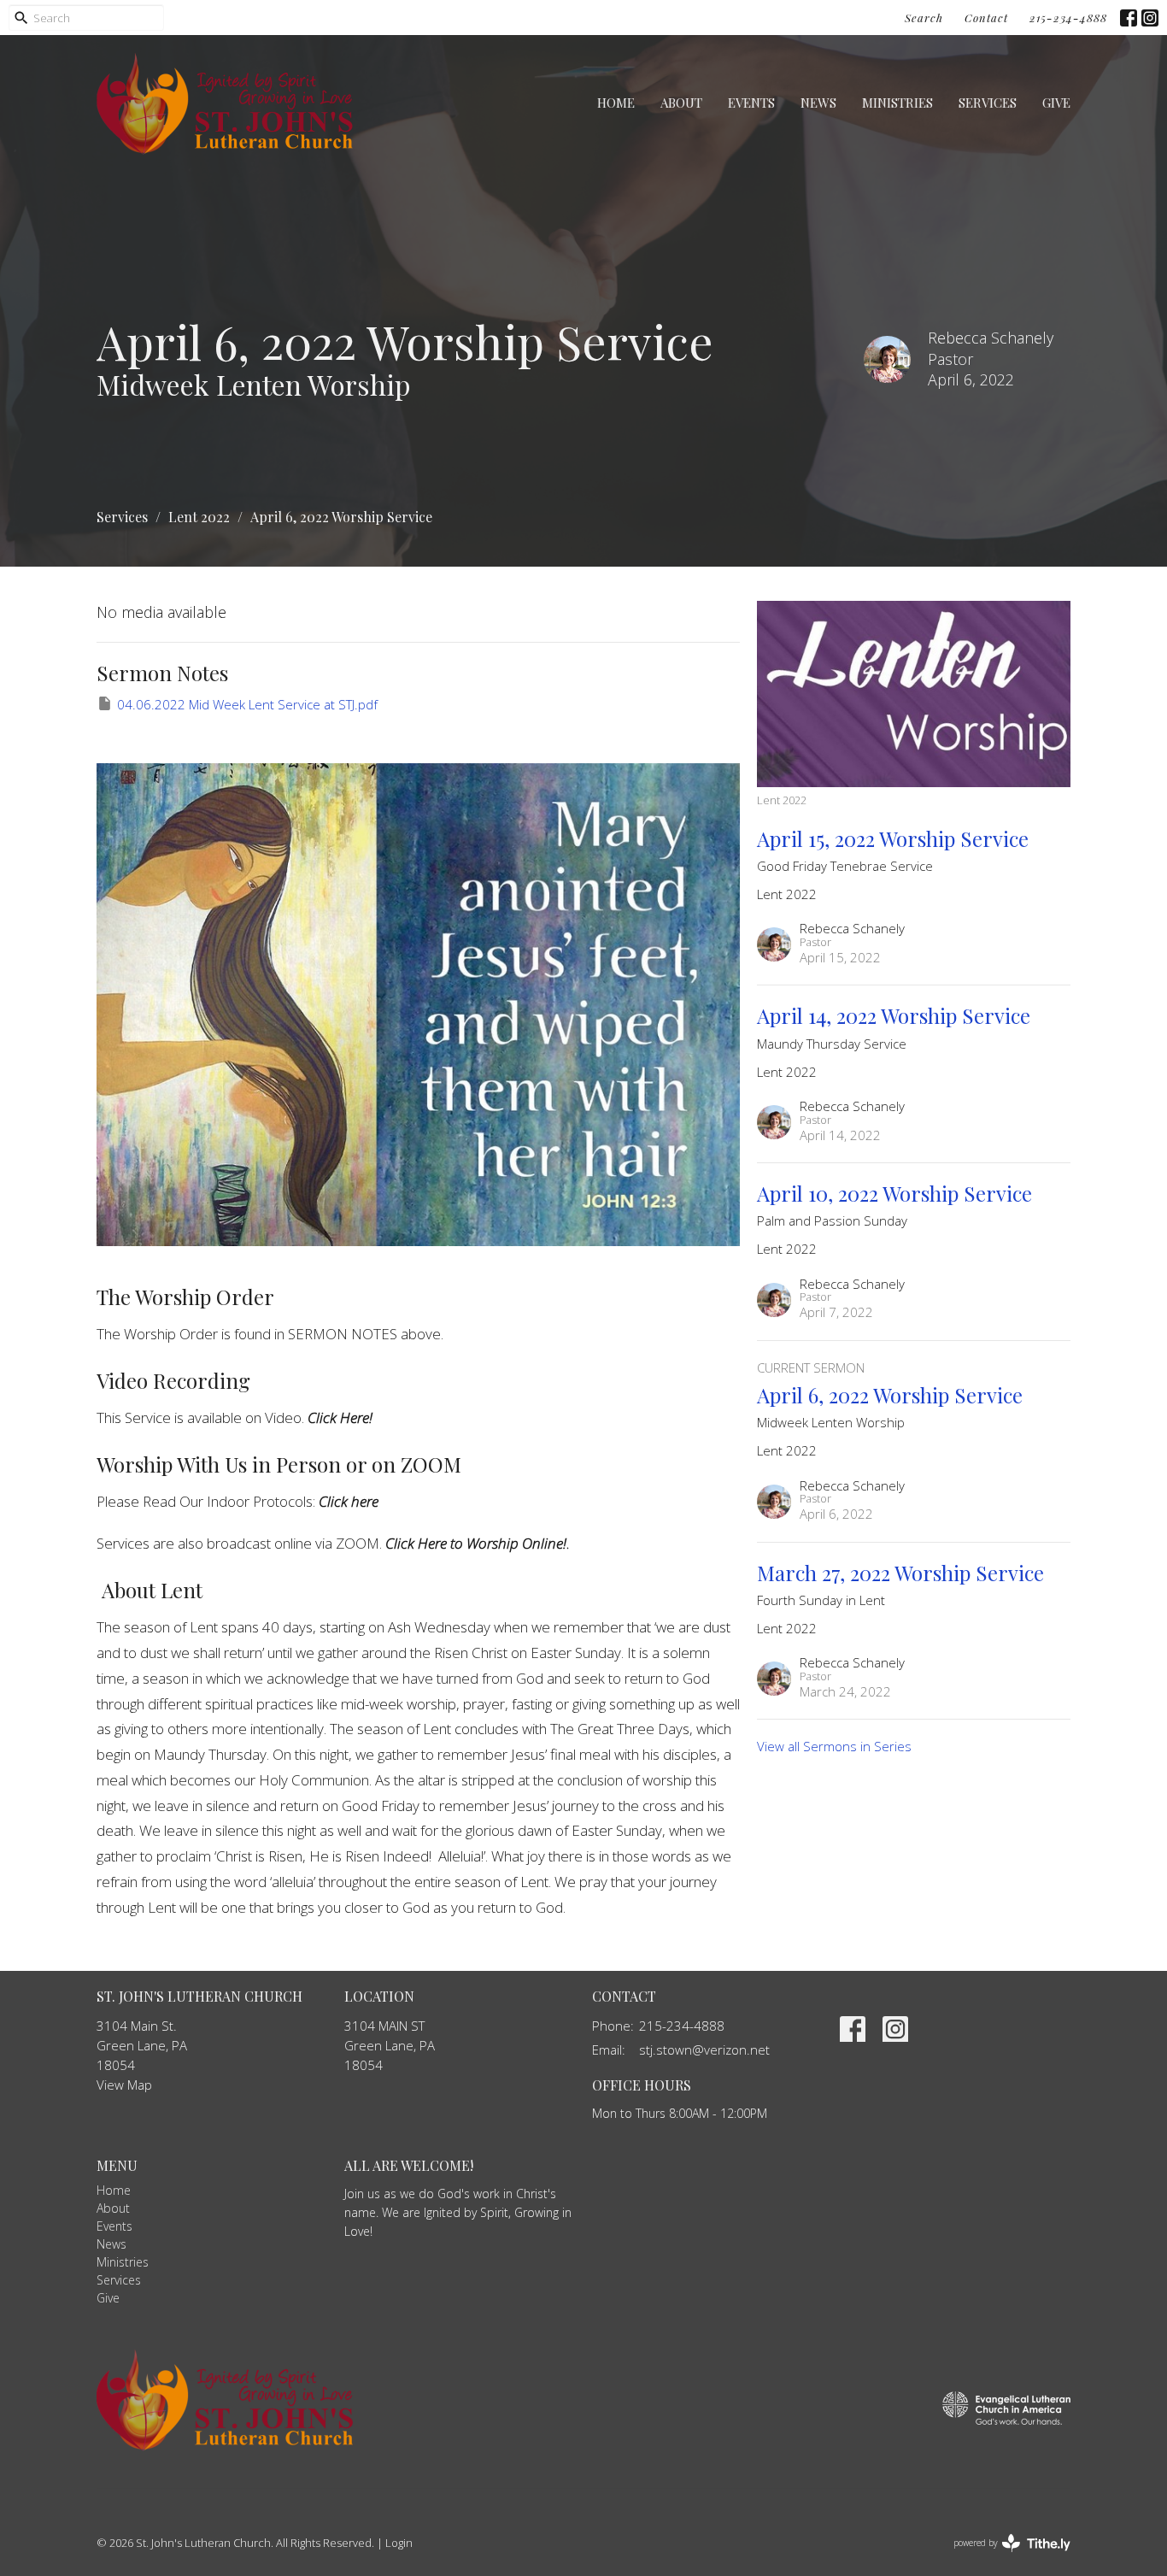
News (818, 103)
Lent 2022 (199, 517)
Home (616, 103)
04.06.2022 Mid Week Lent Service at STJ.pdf (247, 704)
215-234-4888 (1068, 18)
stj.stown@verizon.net (704, 2050)
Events (751, 103)
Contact (986, 18)
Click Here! (340, 1417)
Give (1056, 103)
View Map (124, 2085)
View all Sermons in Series (834, 1746)
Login (399, 2543)
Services (988, 103)
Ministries (897, 103)
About (681, 103)
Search (924, 18)
